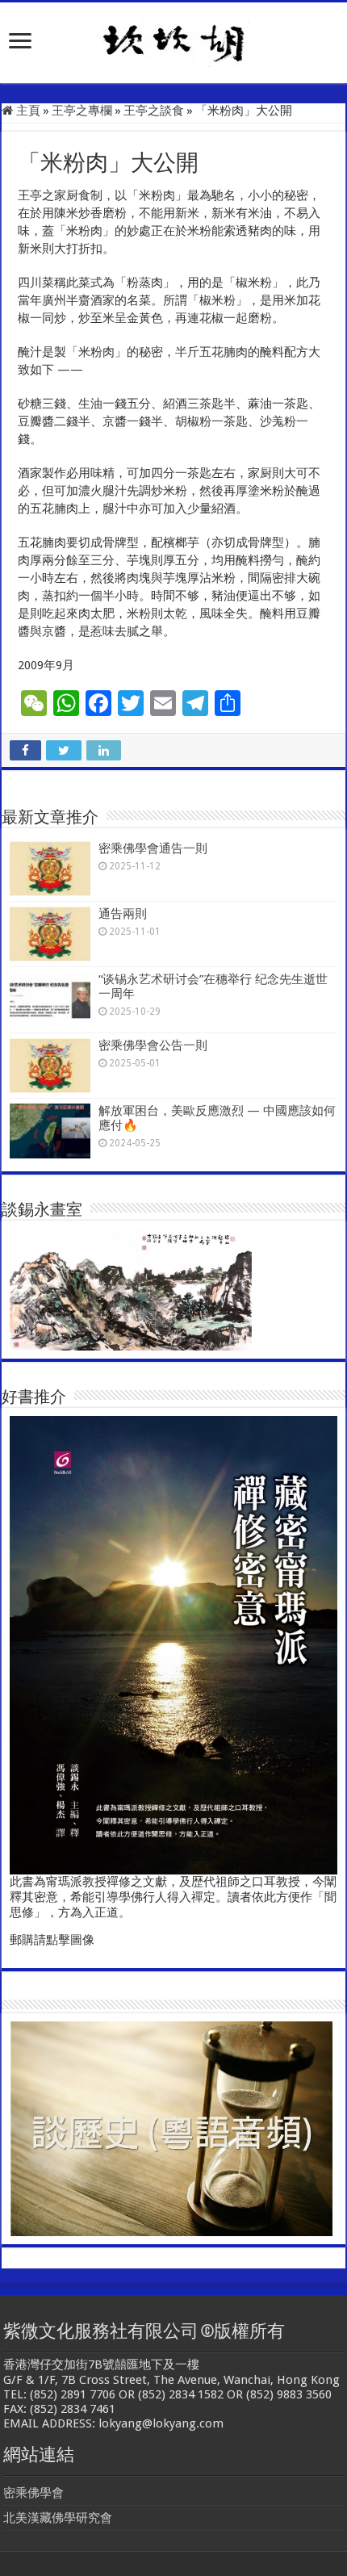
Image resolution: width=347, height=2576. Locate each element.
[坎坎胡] (173, 40)
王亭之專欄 (82, 111)
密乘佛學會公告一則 (153, 1045)
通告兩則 (123, 914)
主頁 (27, 111)
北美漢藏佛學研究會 (58, 2518)
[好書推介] (173, 1644)
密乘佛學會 (33, 2493)
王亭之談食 (154, 111)
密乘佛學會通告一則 (153, 848)
